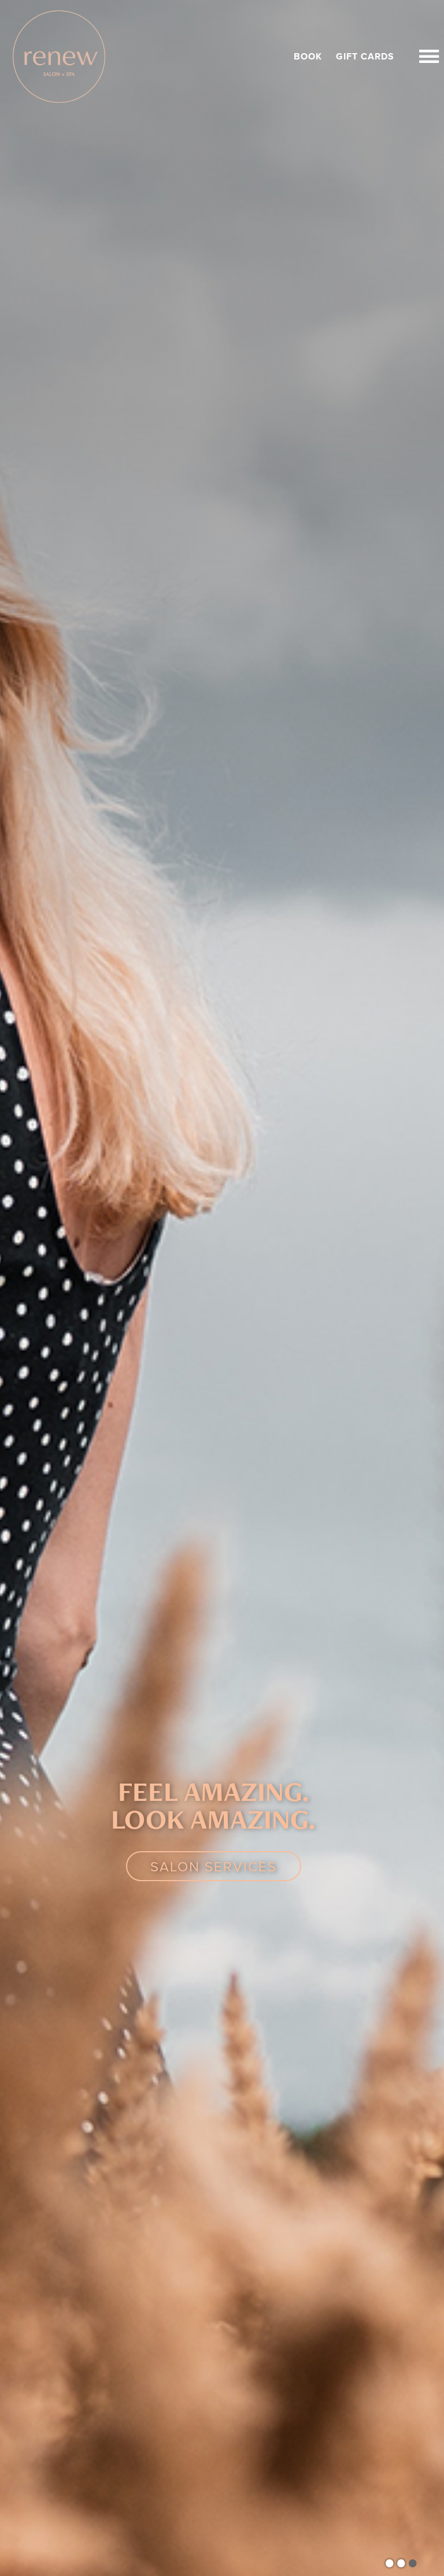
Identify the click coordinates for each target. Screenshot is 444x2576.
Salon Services (214, 1866)
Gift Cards (365, 57)
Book (308, 57)
